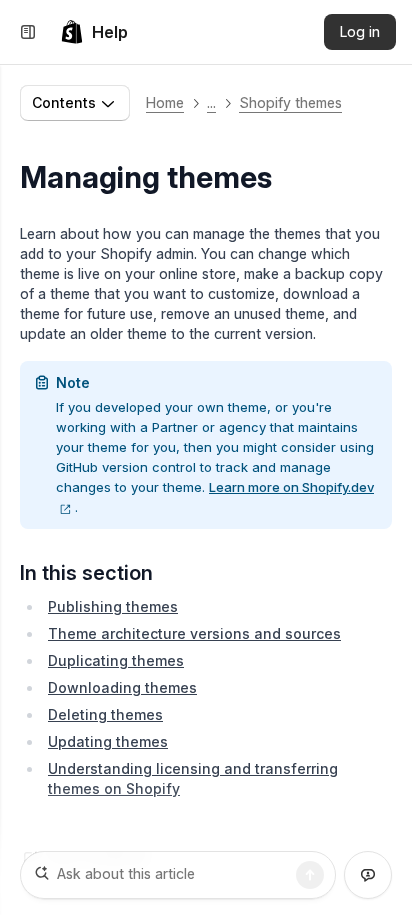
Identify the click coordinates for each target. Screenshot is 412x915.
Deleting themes (105, 714)
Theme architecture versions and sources (194, 633)
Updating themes (108, 741)
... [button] (211, 102)
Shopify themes (290, 102)
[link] (94, 32)
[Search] (310, 875)
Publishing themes (113, 606)
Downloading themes (122, 687)
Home (165, 102)
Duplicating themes (116, 660)
